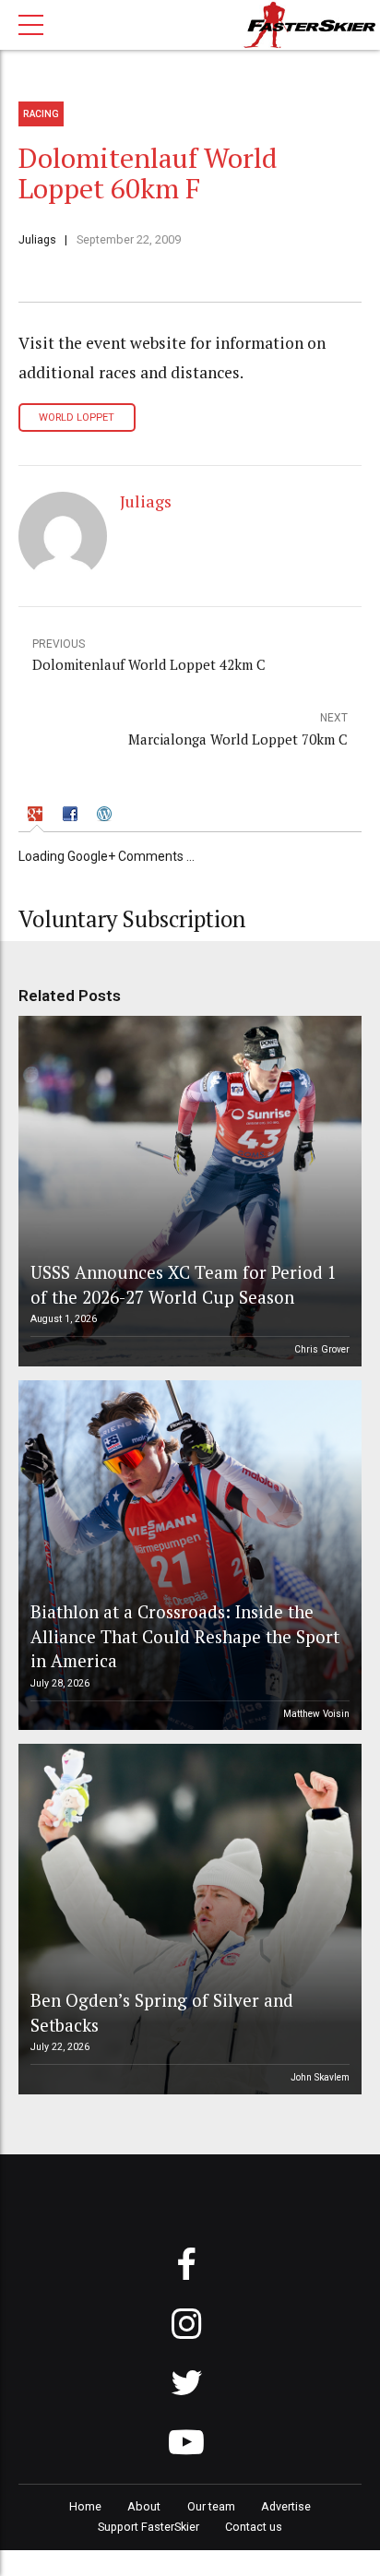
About (144, 2506)
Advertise (286, 2506)
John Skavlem (320, 2077)
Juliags (37, 239)
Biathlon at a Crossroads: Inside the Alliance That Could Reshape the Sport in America (185, 1636)
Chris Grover (322, 1349)
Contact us (254, 2527)
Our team (211, 2506)
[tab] (37, 816)
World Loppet (77, 417)
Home (85, 2506)
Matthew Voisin (316, 1714)
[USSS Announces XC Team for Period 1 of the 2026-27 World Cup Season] (187, 1191)
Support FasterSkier (148, 2527)
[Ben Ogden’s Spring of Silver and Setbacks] (187, 1919)
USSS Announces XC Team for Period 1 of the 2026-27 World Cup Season (184, 1284)
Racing (41, 114)
